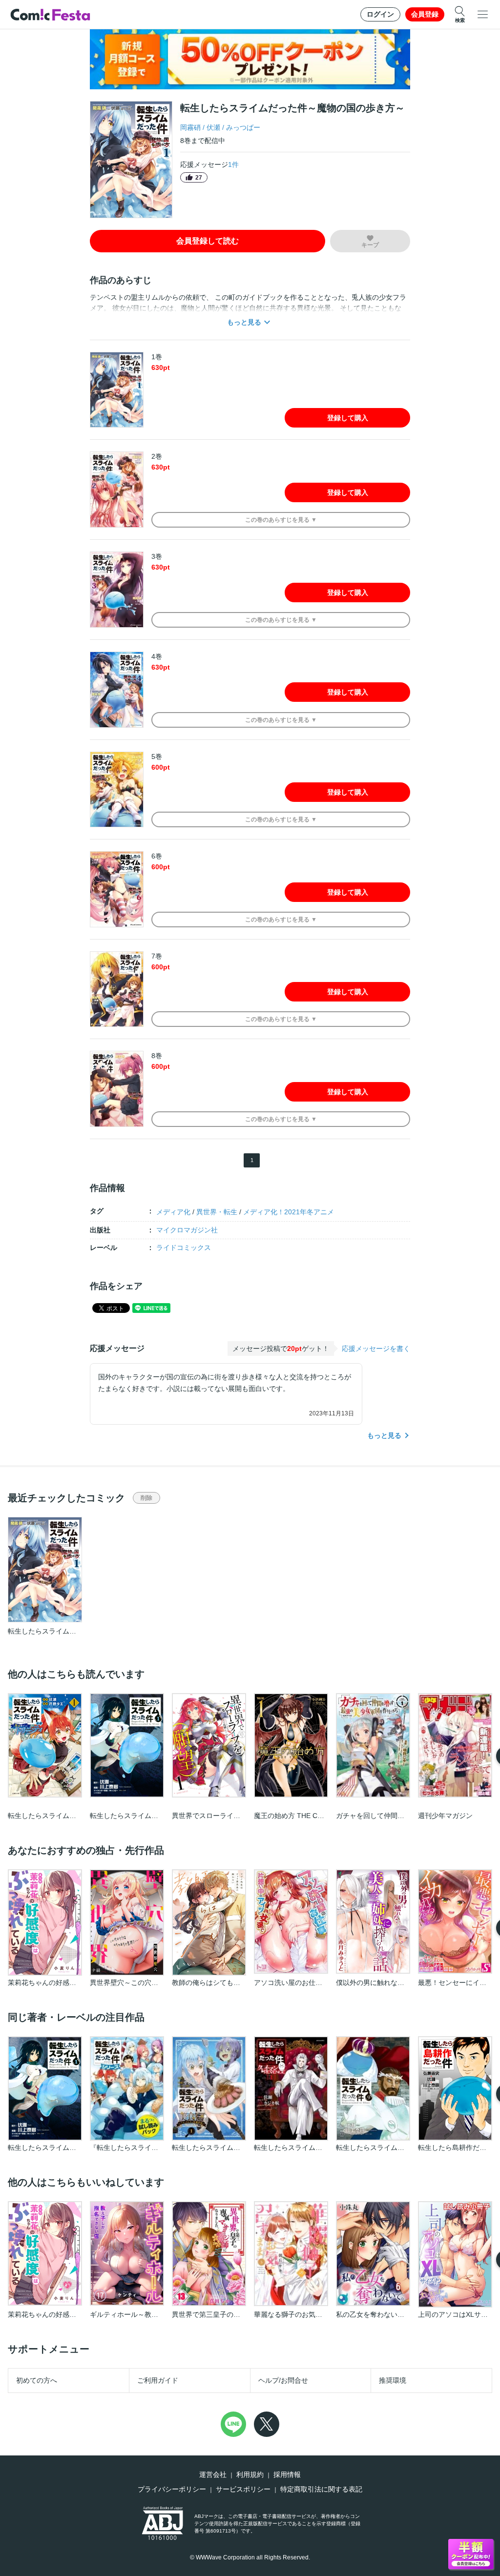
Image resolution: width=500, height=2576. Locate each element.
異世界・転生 (217, 1212)
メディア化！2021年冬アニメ (289, 1212)
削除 (146, 1498)
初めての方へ (37, 2380)
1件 (233, 164)
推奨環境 (393, 2380)
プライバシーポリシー (172, 2489)
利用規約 (250, 2474)
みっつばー (243, 127)
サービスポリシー (243, 2489)
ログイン (380, 14)
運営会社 (213, 2474)
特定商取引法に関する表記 (321, 2489)
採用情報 (287, 2474)
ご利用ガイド (158, 2380)
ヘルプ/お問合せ (283, 2380)
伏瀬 (213, 127)
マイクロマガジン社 (187, 1230)
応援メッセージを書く (376, 1349)
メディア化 (173, 1212)
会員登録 (425, 14)
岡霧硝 (190, 127)
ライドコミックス (184, 1247)
